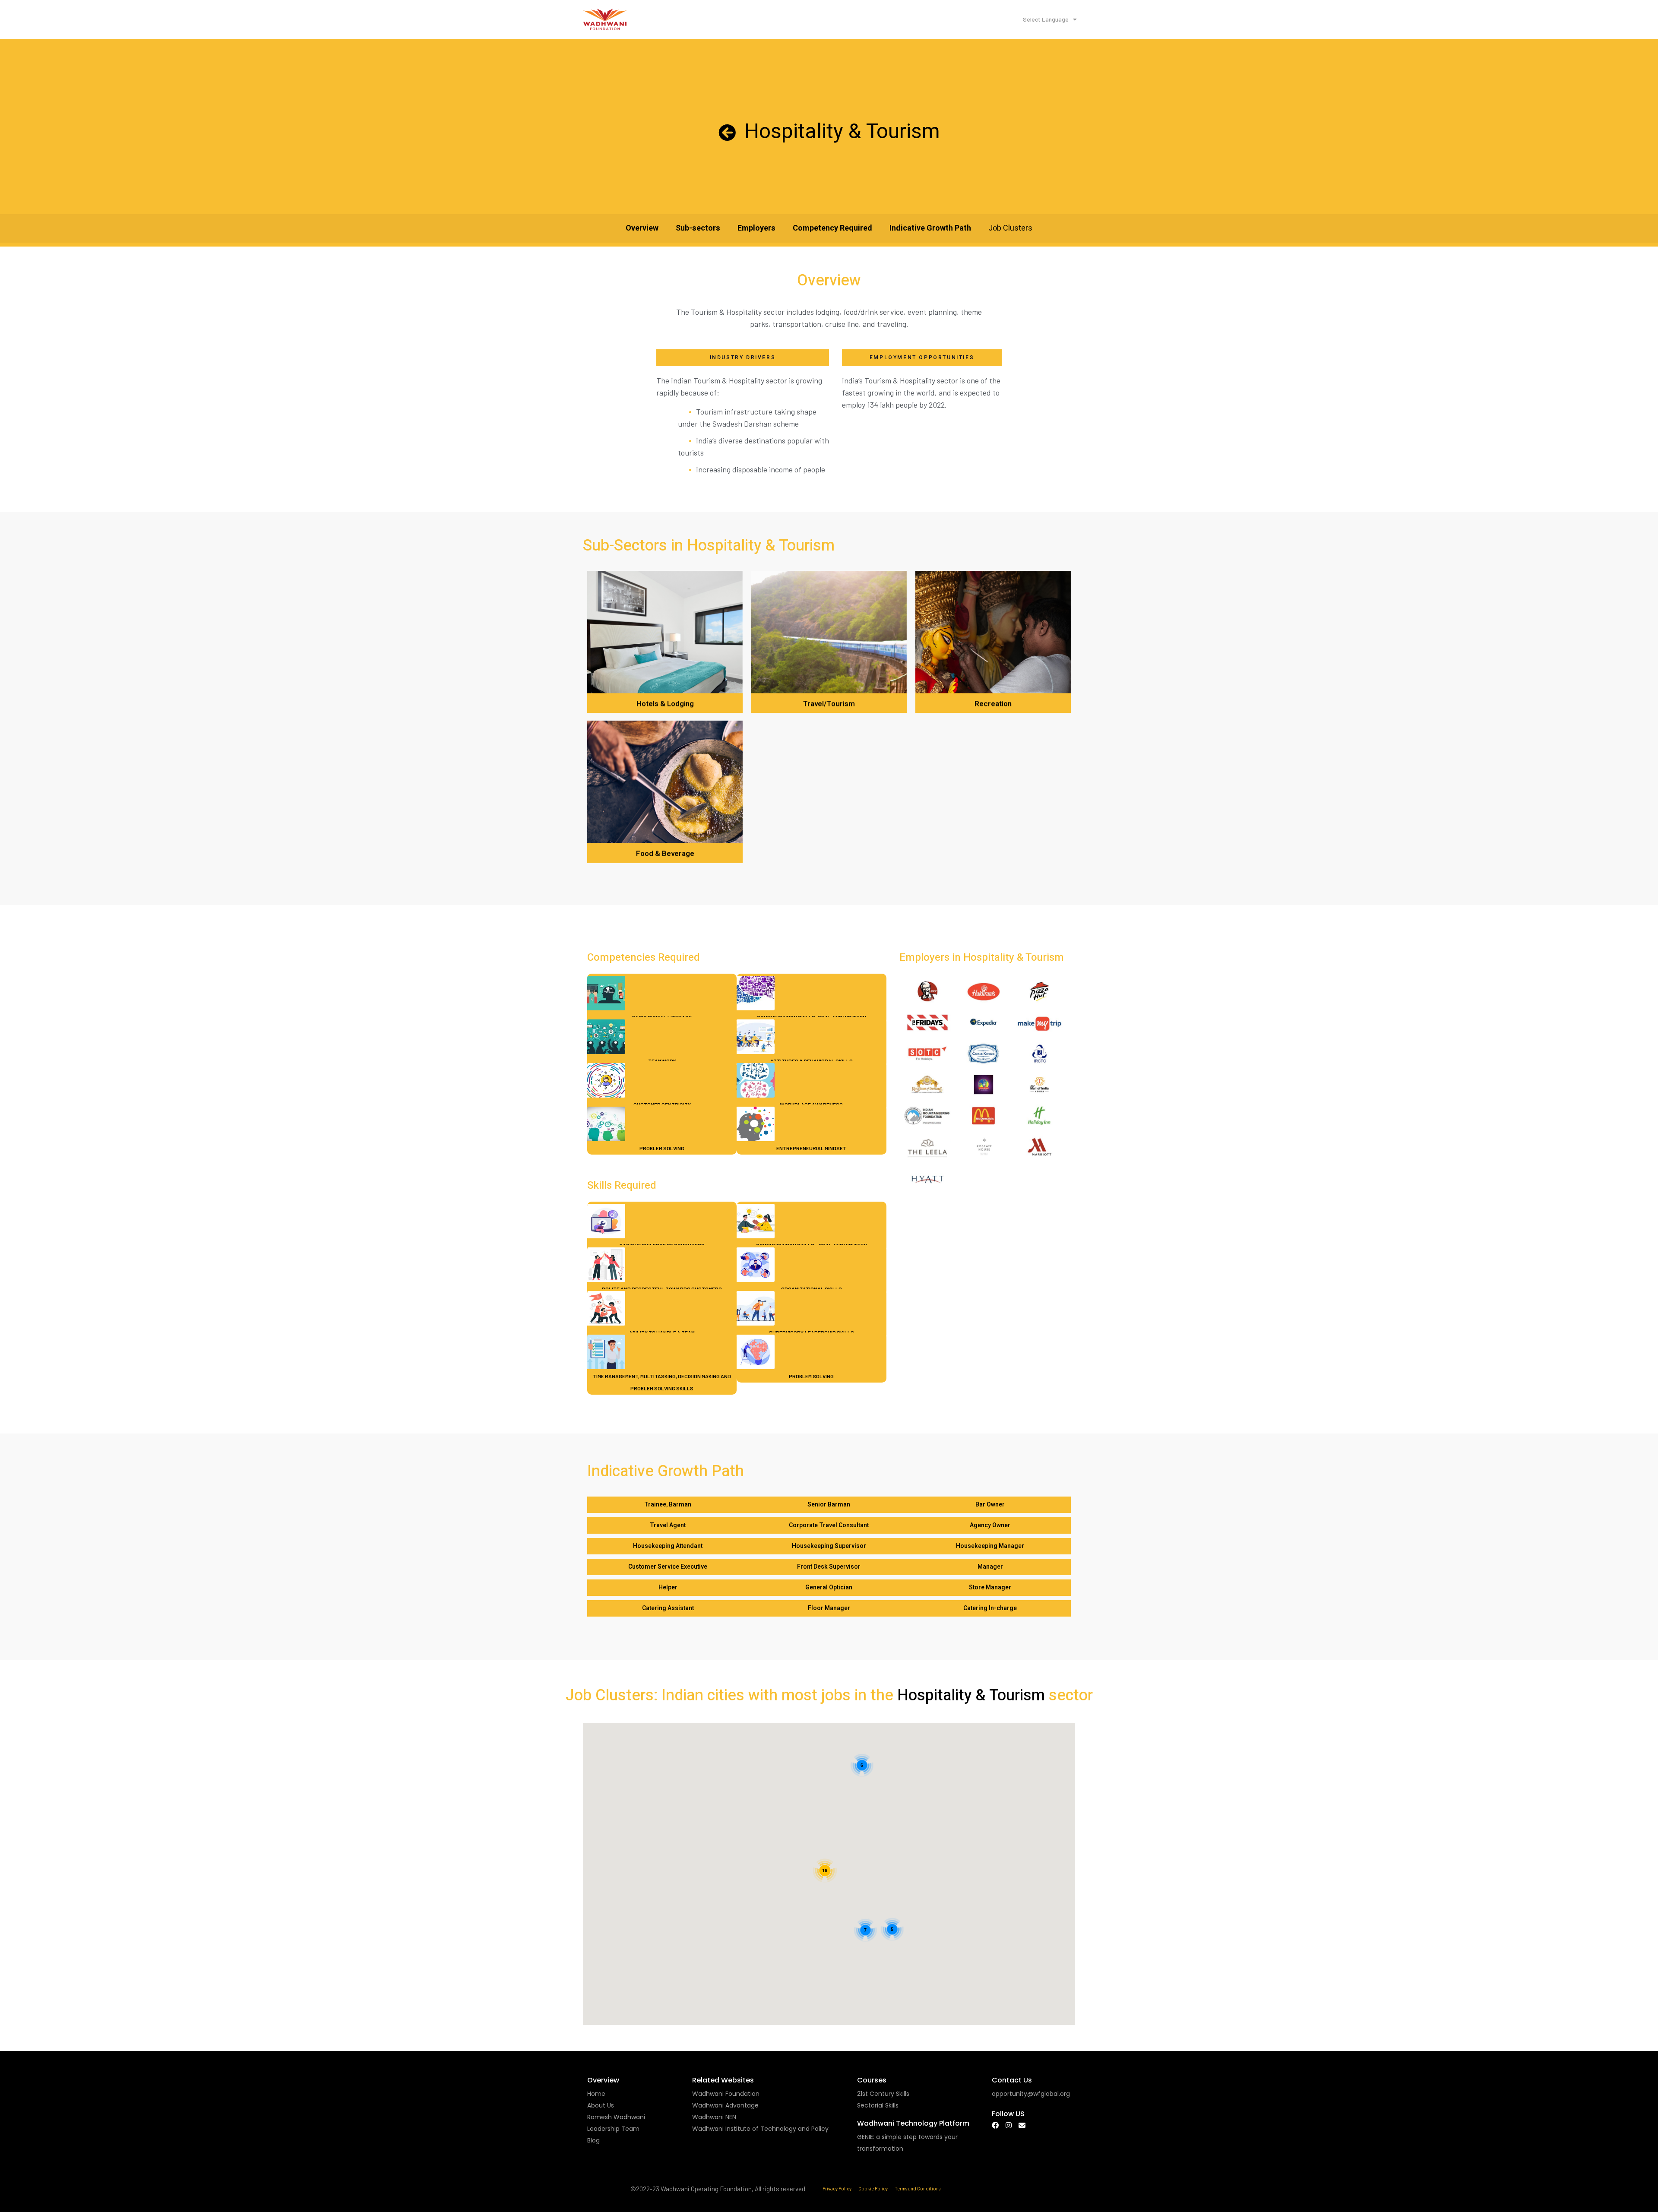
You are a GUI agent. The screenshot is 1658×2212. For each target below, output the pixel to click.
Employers (756, 228)
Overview (642, 228)
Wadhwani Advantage (725, 2105)
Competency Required (832, 228)
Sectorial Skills (878, 2105)
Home (596, 2094)
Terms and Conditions (918, 2188)
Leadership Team (613, 2129)
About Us (601, 2105)
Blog (593, 2140)
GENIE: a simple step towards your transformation (907, 2143)
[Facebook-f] (995, 2125)
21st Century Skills (883, 2094)
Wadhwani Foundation (726, 2094)
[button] (668, 1505)
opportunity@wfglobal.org (1031, 2094)
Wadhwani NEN (714, 2117)
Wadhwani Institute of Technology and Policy (760, 2129)
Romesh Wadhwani (616, 2117)
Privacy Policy (837, 2188)
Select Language (1046, 19)
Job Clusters (1010, 228)
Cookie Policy (873, 2188)
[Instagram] (1009, 2125)
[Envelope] (1022, 2125)
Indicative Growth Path (930, 228)
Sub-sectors (698, 228)
